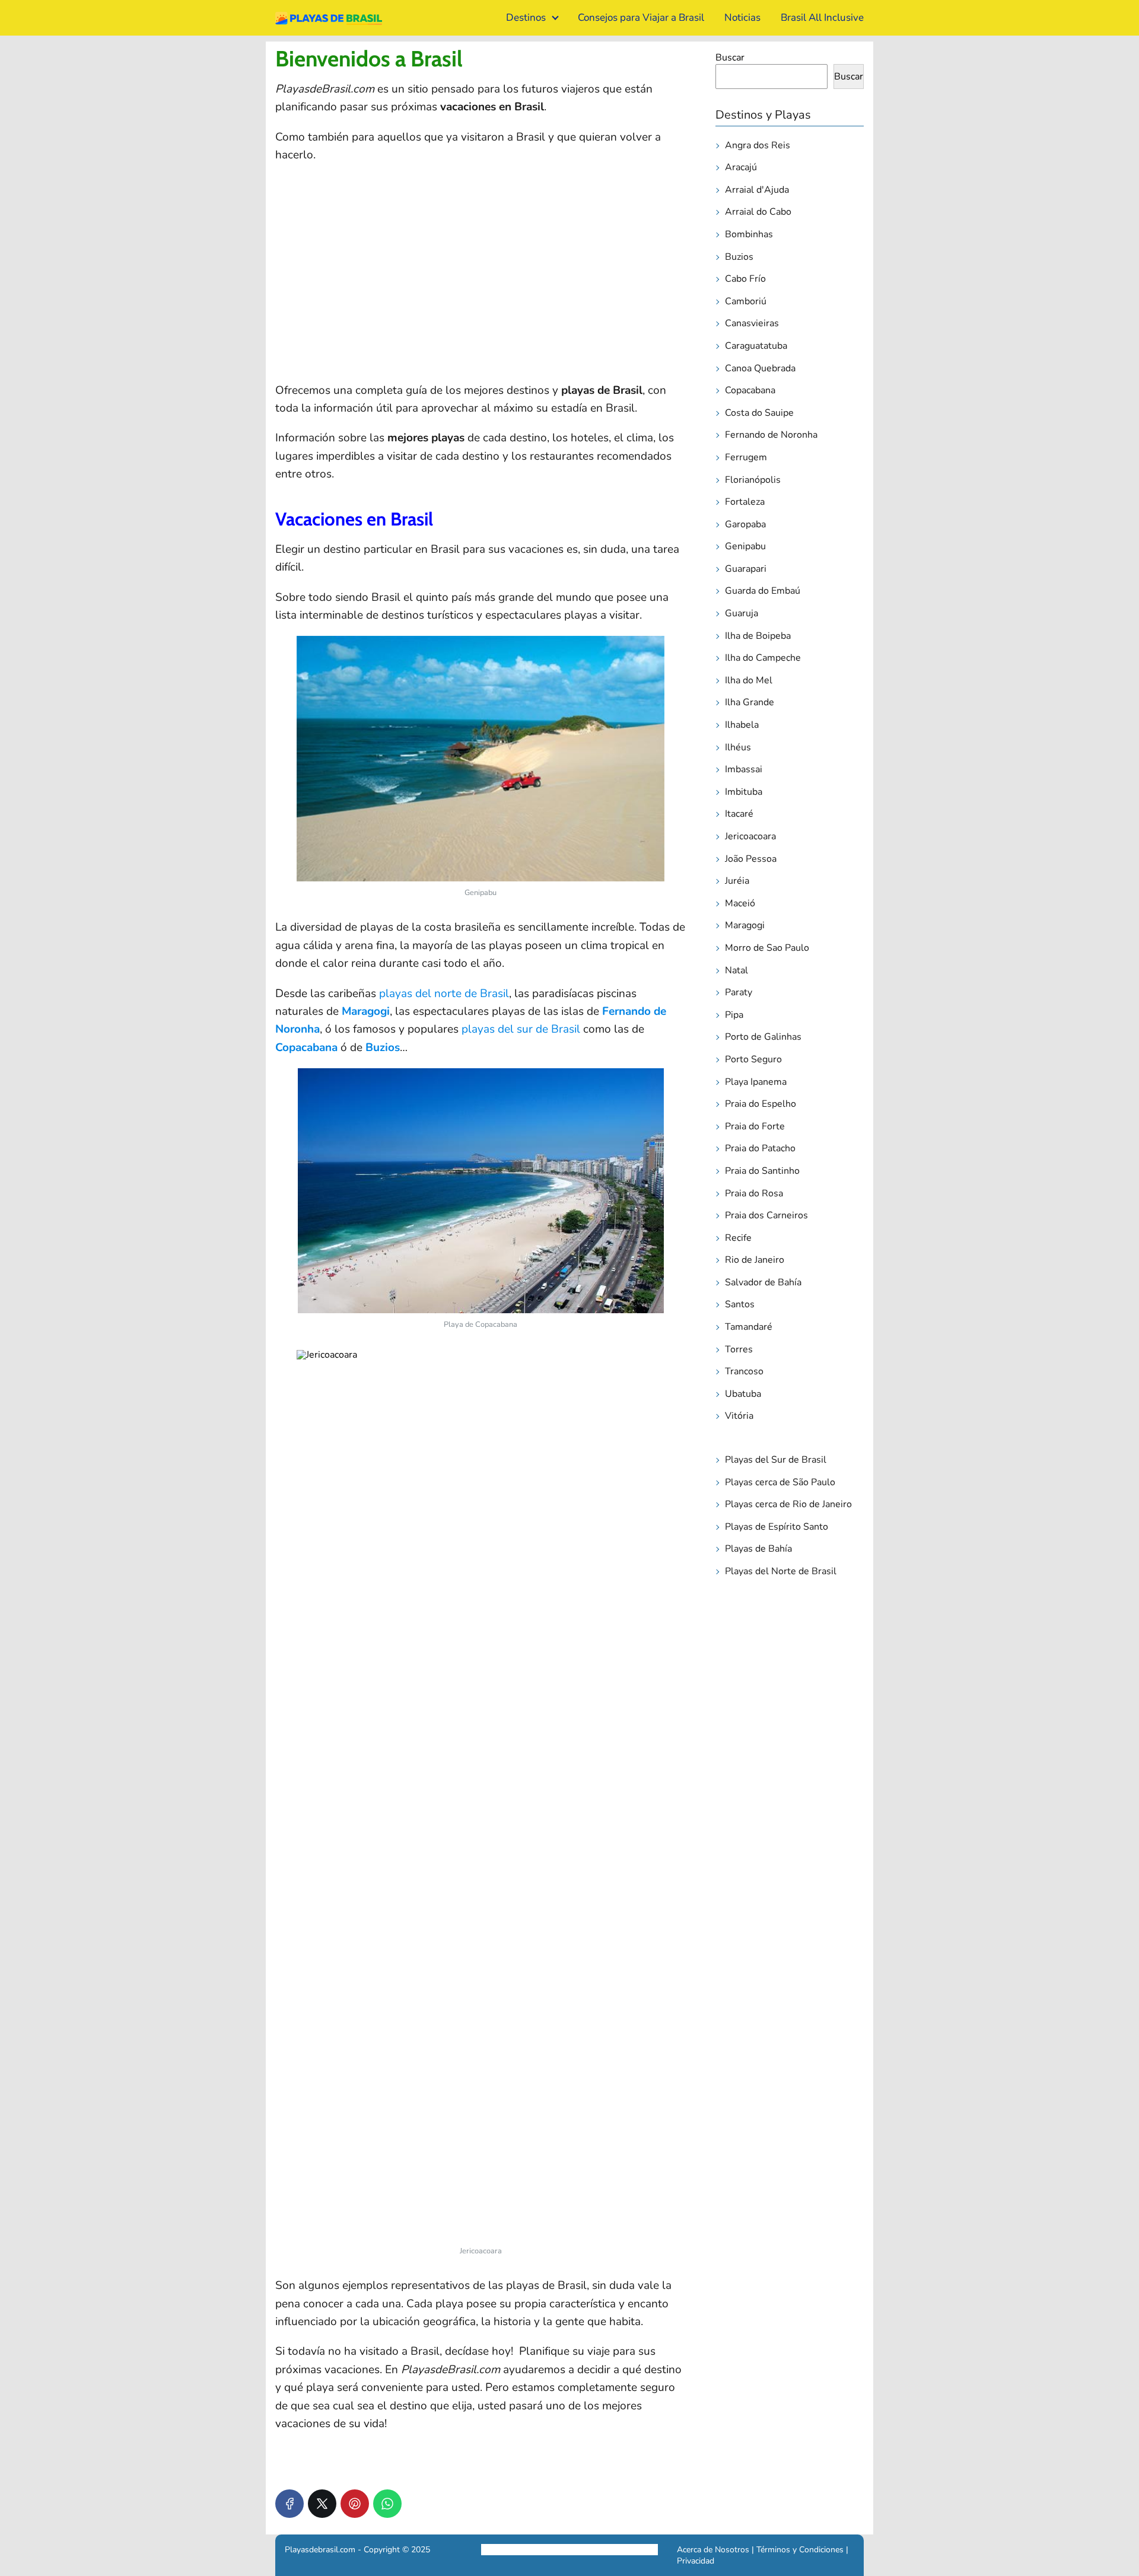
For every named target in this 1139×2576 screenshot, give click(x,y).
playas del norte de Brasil (444, 994)
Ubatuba (743, 1394)
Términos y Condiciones (799, 2550)
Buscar (730, 58)
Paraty (739, 992)
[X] (322, 2504)
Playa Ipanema (756, 1082)
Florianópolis (753, 480)
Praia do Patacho (760, 1148)
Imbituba (744, 792)
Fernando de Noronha (771, 435)
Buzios (383, 1047)
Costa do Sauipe (759, 413)
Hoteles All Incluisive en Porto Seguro (552, 2550)
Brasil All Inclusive (822, 17)
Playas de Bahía (758, 1549)
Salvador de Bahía (763, 1282)
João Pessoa (751, 859)
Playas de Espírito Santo (777, 1527)
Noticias (742, 17)
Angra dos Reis (758, 145)
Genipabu (745, 546)
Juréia (737, 881)
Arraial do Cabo (758, 212)
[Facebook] (289, 2504)
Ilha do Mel (749, 680)
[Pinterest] (355, 2504)
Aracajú (741, 167)
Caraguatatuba (756, 346)
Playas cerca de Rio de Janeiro (788, 1504)
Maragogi (366, 1011)
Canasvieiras (752, 323)
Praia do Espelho (761, 1104)
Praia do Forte (755, 1126)
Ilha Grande (750, 702)
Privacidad (696, 2561)
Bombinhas (749, 234)
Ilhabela (742, 725)
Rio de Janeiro (755, 1260)
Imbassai (744, 769)
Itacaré (739, 814)
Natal (736, 970)
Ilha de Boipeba (758, 636)
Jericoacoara (750, 836)
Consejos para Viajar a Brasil (641, 17)
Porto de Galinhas (763, 1037)
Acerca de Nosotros (713, 2550)
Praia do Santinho (762, 1171)
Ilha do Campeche (763, 658)
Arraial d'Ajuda (757, 190)
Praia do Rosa (754, 1193)
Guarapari (746, 569)
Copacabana (306, 1047)
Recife (738, 1238)
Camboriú (746, 301)
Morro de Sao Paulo (767, 948)
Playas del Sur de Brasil (776, 1460)
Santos (740, 1304)
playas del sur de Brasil (521, 1029)
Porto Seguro (753, 1059)
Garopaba (745, 524)
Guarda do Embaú (763, 591)
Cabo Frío (745, 279)
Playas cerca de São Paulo (780, 1482)
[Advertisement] (481, 285)
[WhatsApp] (387, 2504)
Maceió (740, 903)
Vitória (739, 1416)
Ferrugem (746, 457)
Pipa (734, 1015)
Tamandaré (749, 1327)
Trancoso (744, 1371)
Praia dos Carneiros (766, 1215)
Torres (739, 1349)
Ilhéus (738, 747)
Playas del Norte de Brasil (781, 1571)
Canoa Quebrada (760, 368)
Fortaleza (745, 502)
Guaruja (742, 613)
